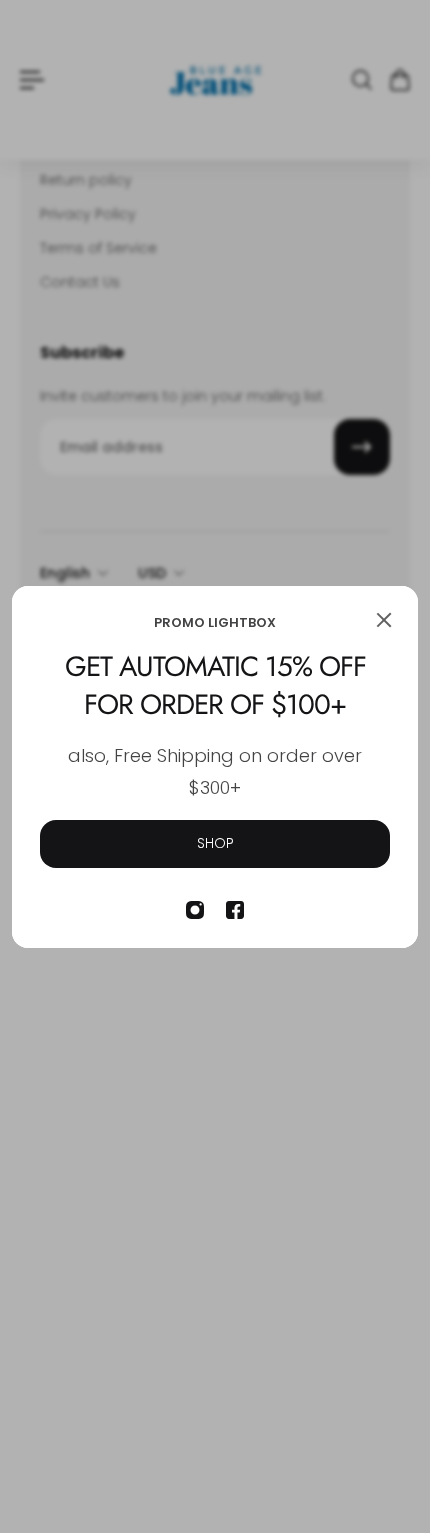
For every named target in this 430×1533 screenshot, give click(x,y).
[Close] (384, 620)
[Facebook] (235, 910)
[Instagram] (195, 910)
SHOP (215, 843)
